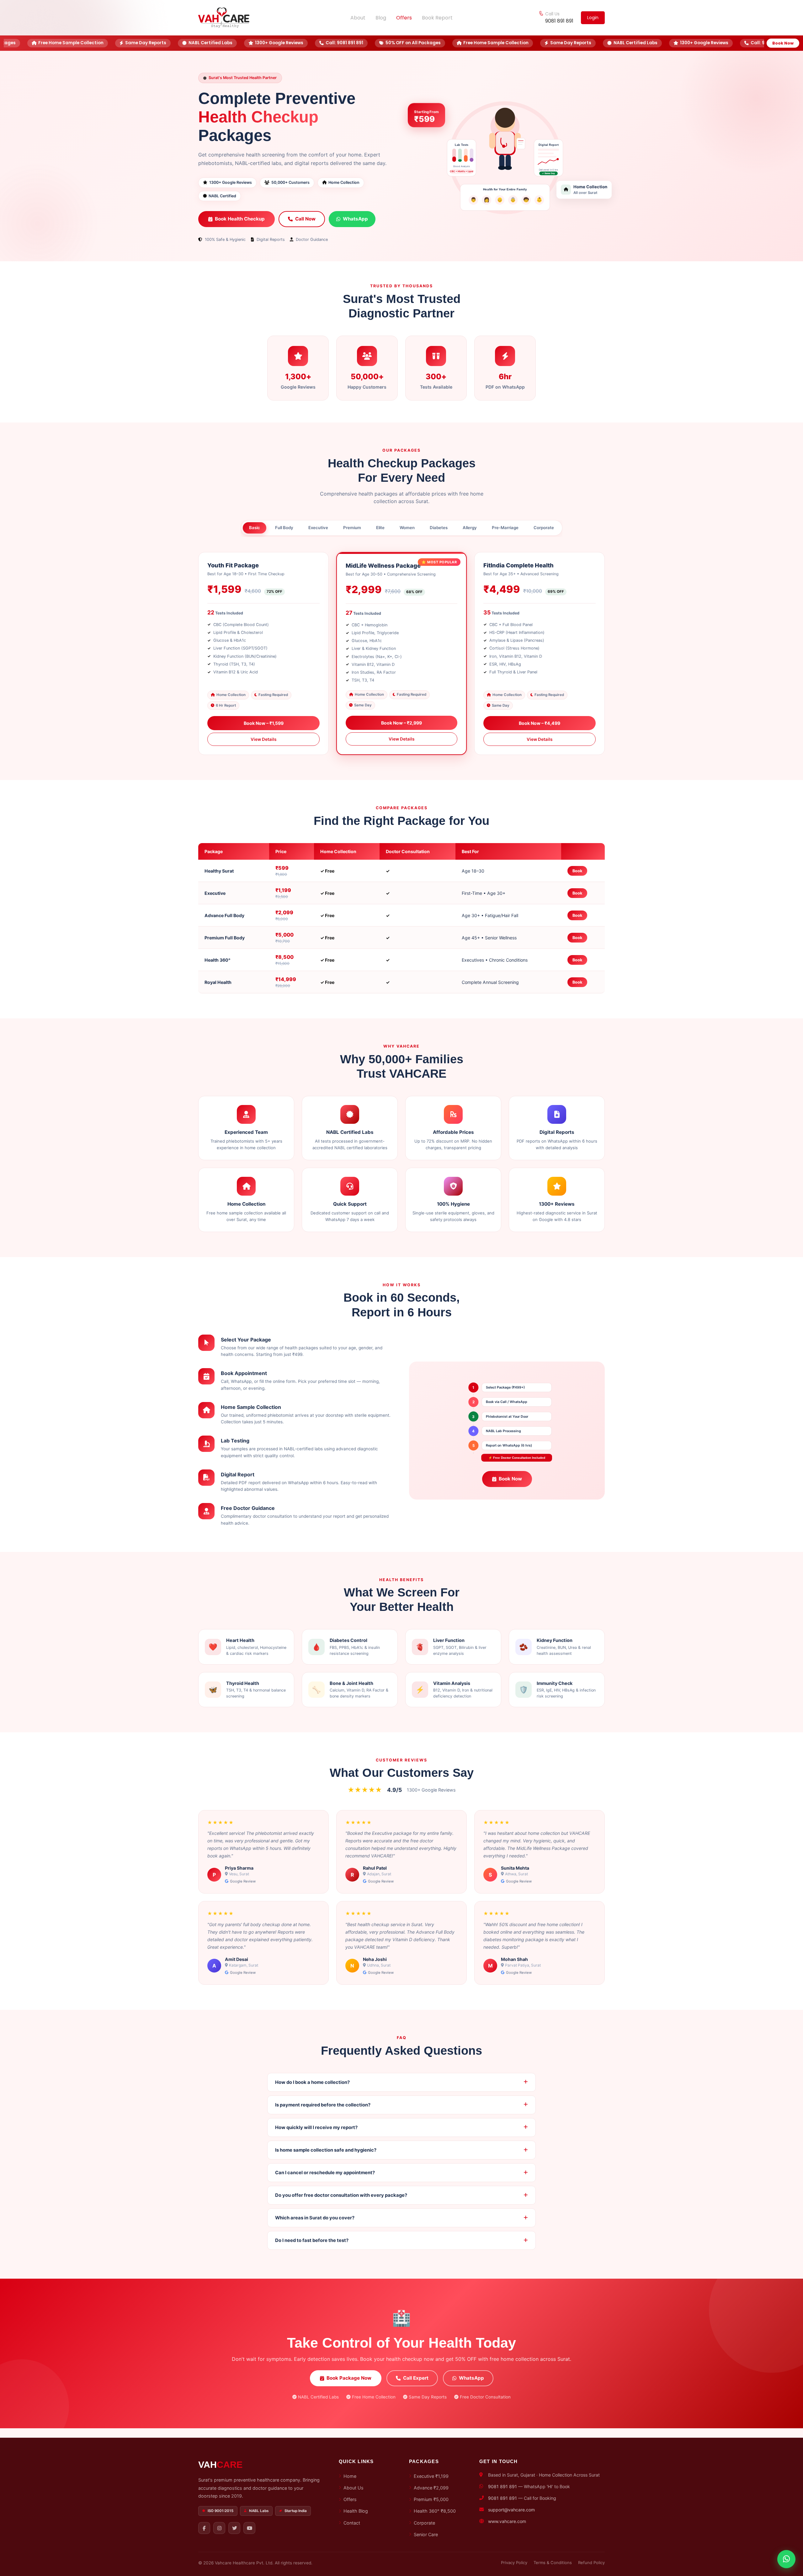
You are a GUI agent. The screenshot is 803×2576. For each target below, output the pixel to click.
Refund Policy (591, 2563)
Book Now (783, 43)
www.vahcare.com (507, 2521)
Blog (381, 18)
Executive (318, 528)
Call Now (305, 219)
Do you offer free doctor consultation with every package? (341, 2195)
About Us (354, 2488)
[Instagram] (219, 2528)
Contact (352, 2523)
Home (350, 2476)
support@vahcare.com (511, 2510)
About (358, 18)
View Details (263, 739)
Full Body (284, 528)
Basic (255, 528)
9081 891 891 (559, 21)
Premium (352, 528)
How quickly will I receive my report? (316, 2127)
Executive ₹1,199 (431, 2476)
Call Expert (416, 2378)
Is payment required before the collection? (323, 2105)
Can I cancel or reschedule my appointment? (325, 2173)
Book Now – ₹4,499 (540, 723)
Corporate (544, 528)
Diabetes (439, 528)
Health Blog (356, 2511)
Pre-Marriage (505, 528)
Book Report (437, 18)
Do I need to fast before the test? (312, 2240)
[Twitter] (234, 2528)
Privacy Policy (514, 2563)
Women (407, 528)
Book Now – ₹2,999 (401, 723)
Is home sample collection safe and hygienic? (326, 2150)
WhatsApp (355, 219)
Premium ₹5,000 (431, 2499)
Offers (404, 18)
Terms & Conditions (553, 2563)
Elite (380, 528)
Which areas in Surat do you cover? (315, 2218)
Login (593, 18)
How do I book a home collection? (312, 2082)
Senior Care (426, 2534)
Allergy (470, 528)
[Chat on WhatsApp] (786, 2558)
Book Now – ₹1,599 (264, 723)
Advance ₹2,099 (431, 2488)
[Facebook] (204, 2528)
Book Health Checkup (240, 219)
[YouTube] (249, 2528)
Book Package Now (349, 2378)
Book (577, 871)
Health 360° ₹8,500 (435, 2511)
